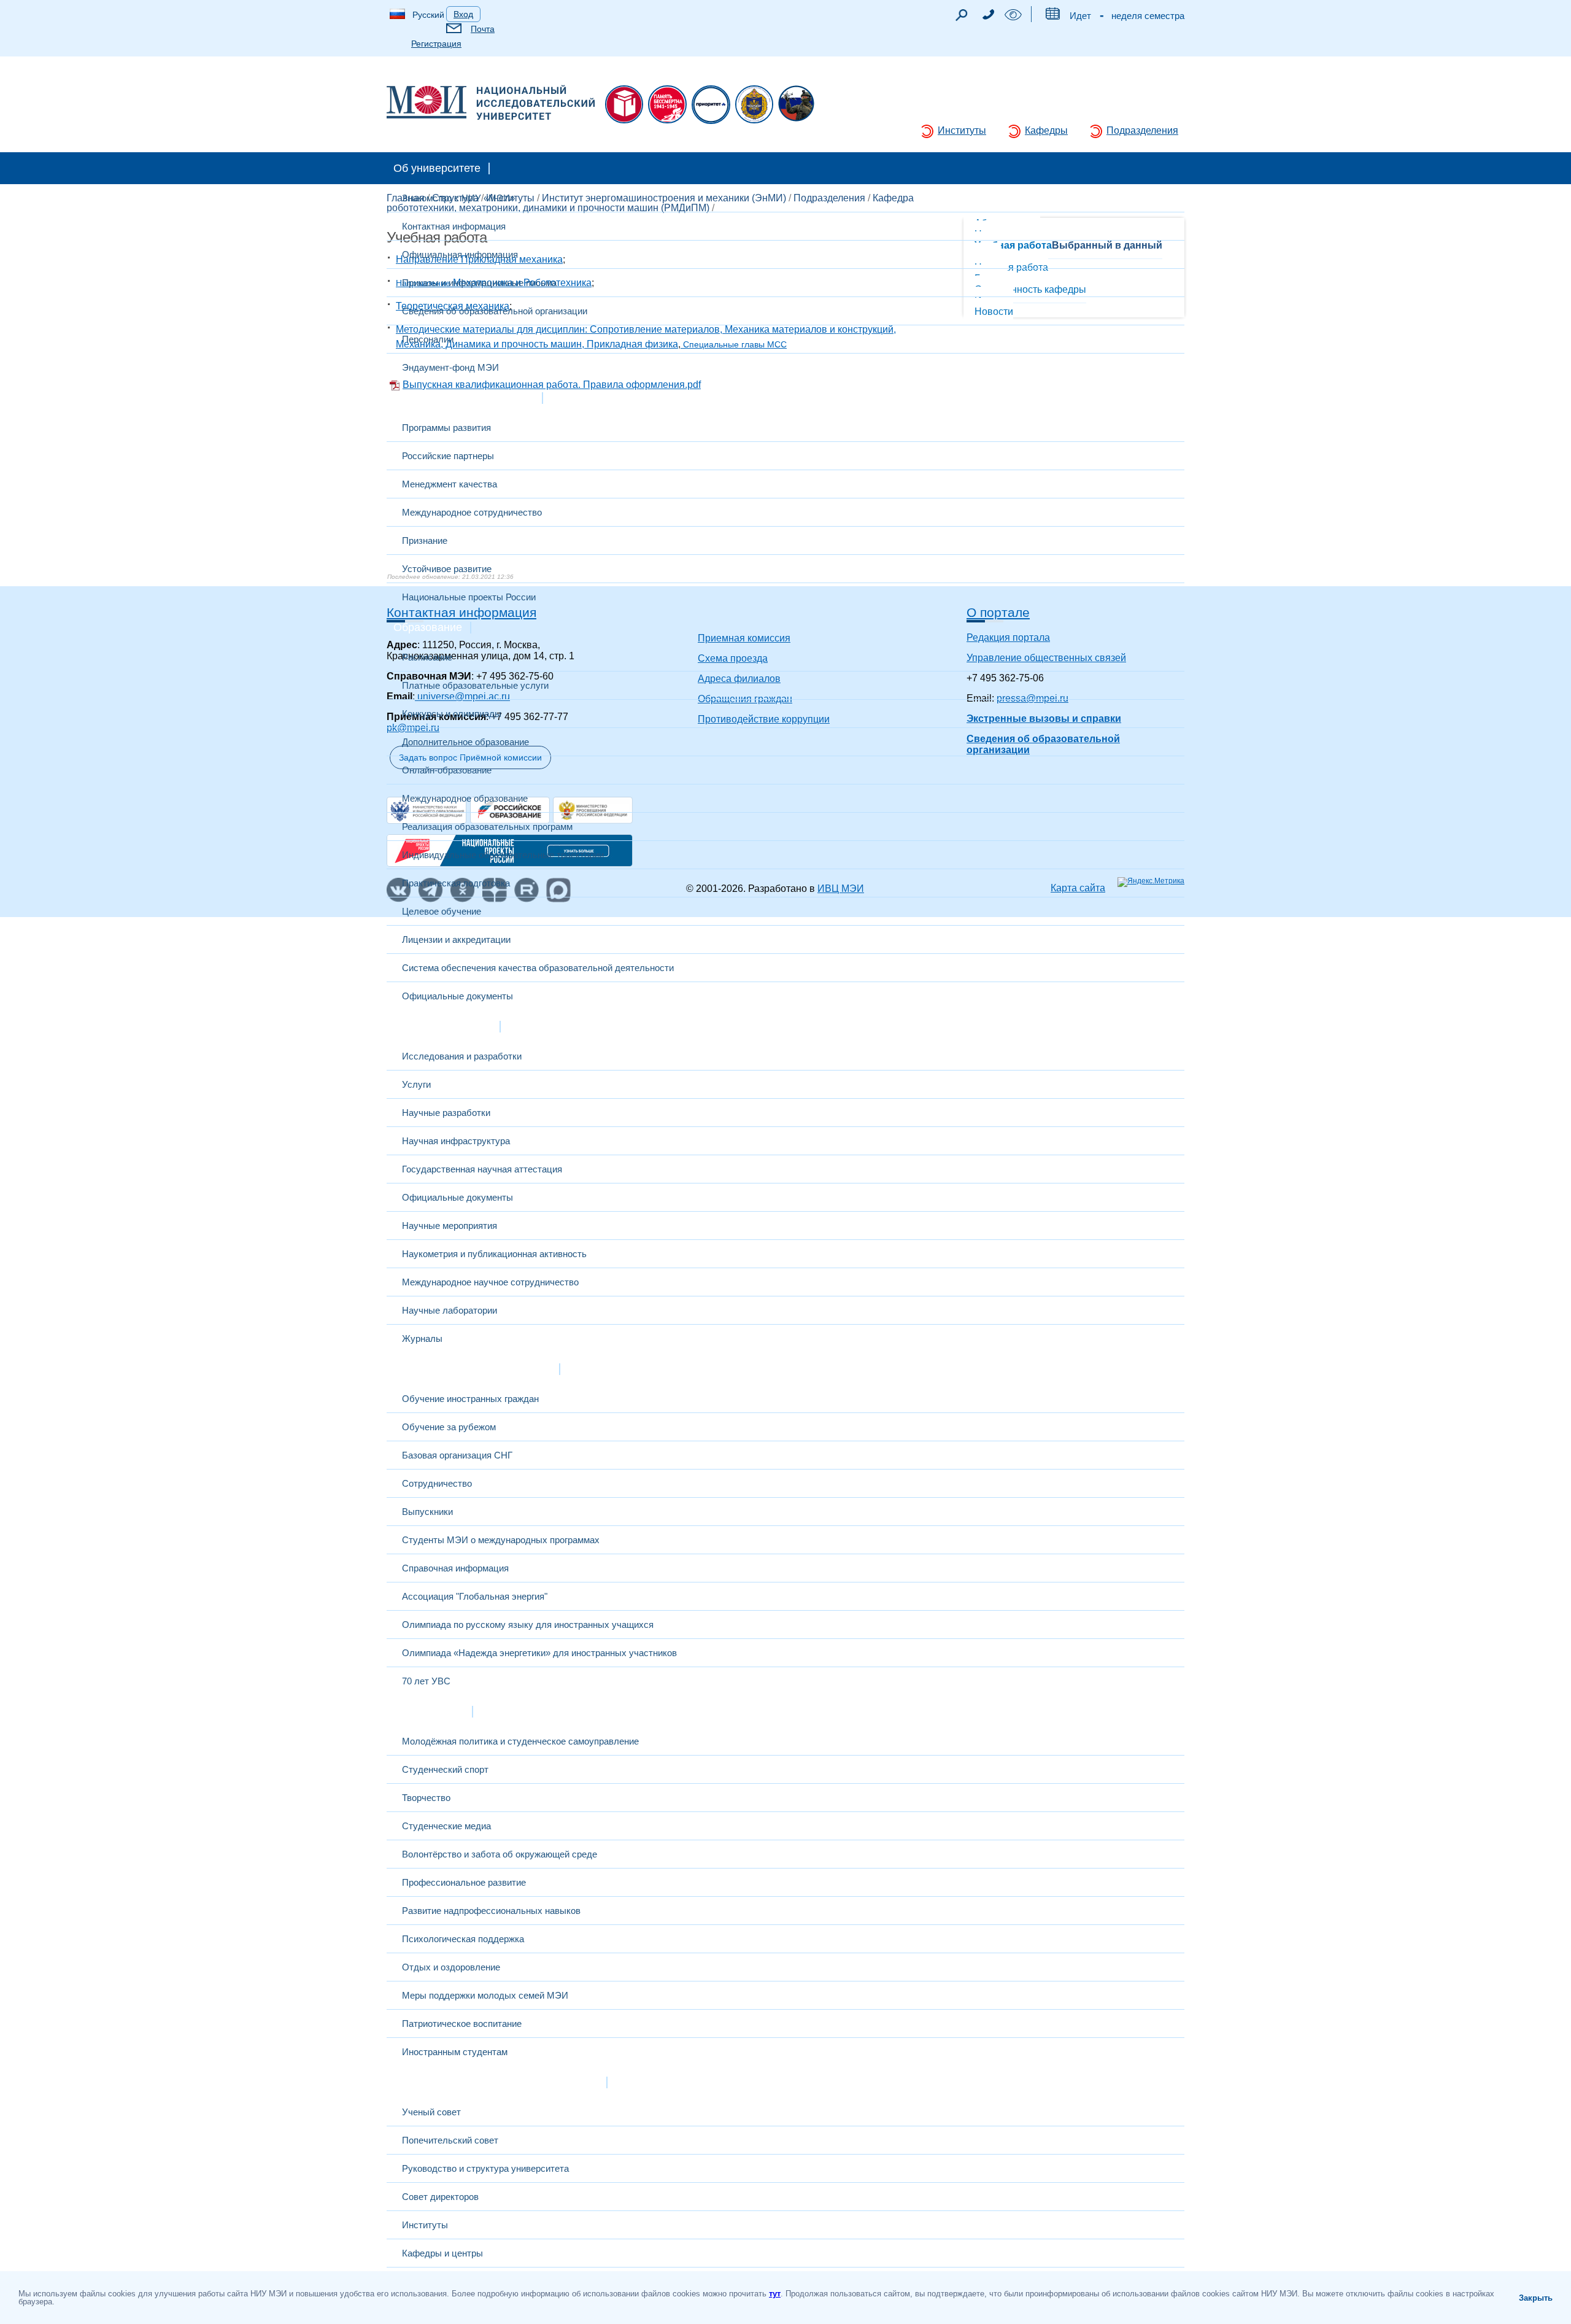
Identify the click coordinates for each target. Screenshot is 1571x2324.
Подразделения (1142, 130)
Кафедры (1046, 130)
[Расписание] (1052, 16)
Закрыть (1536, 2298)
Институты (962, 130)
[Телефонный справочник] (988, 16)
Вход (463, 14)
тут (775, 2294)
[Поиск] (961, 18)
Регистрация (436, 44)
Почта (483, 29)
